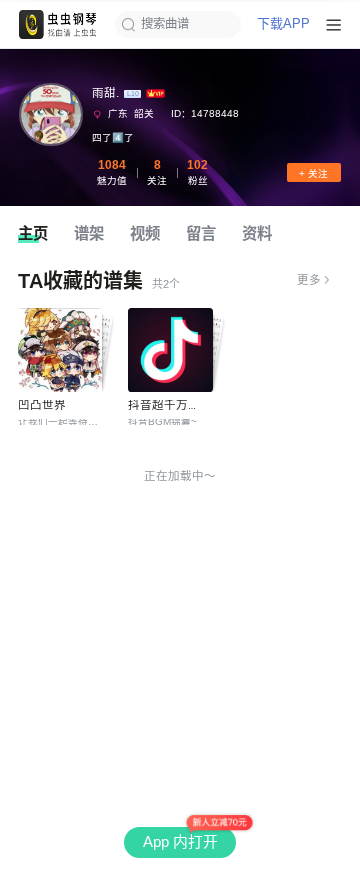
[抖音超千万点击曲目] (170, 350)
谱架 (89, 233)
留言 (201, 233)
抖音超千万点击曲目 (182, 405)
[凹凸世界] (60, 350)
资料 (257, 233)
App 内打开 (180, 842)
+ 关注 (313, 173)
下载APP (283, 24)
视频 (145, 233)
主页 (33, 233)
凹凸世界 (42, 405)
